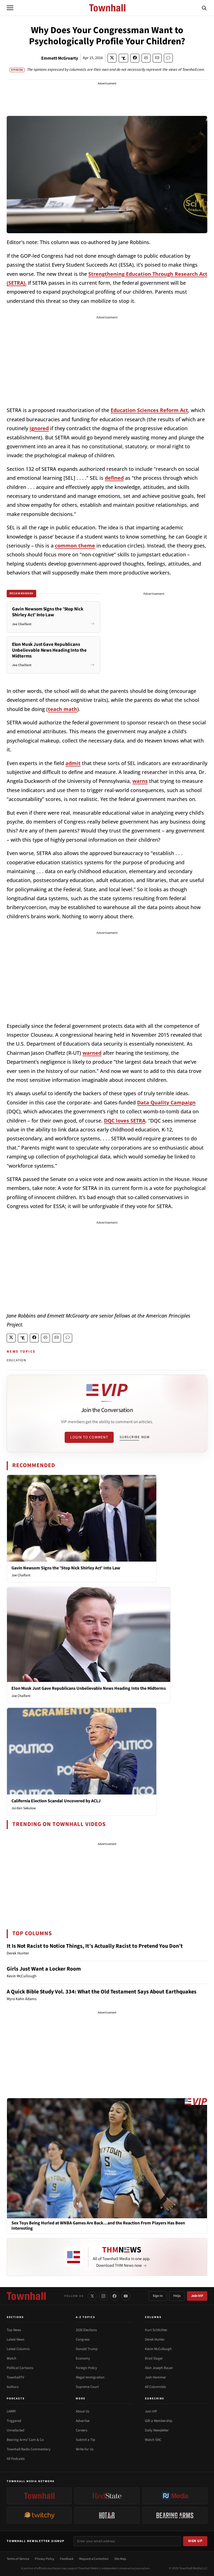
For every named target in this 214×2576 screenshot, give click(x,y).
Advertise (83, 2421)
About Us (82, 2411)
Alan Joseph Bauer (159, 2368)
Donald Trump (87, 2349)
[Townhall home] (26, 2296)
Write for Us (85, 2449)
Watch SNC (153, 2440)
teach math (63, 709)
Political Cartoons (20, 2368)
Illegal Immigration (90, 2377)
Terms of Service (18, 2559)
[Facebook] (115, 2296)
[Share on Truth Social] (124, 58)
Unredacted (15, 2430)
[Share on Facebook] (135, 58)
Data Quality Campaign (166, 1102)
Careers (82, 2430)
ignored (39, 428)
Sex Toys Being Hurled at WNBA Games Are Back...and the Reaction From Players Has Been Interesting (98, 2226)
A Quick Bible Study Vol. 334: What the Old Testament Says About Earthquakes (102, 1992)
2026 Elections (86, 2330)
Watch (11, 2358)
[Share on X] (112, 58)
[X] (92, 2296)
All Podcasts (16, 2459)
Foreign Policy (86, 2368)
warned (92, 1053)
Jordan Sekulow (24, 1808)
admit (73, 763)
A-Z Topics (86, 2317)
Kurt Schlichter (156, 2330)
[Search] (204, 8)
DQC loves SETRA (125, 1121)
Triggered (14, 2421)
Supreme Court (87, 2387)
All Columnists (155, 2387)
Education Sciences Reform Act (149, 410)
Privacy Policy (45, 2559)
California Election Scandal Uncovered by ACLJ (56, 1801)
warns (140, 781)
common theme (75, 546)
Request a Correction (94, 2559)
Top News (14, 2330)
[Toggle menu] (10, 8)
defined (114, 478)
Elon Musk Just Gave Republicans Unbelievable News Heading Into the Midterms (89, 1688)
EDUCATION (16, 1360)
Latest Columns (18, 2349)
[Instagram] (103, 2296)
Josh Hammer (155, 2377)
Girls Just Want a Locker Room (44, 1969)
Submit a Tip (85, 2440)
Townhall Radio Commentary (29, 2449)
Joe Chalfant (21, 1575)
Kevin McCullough (158, 2349)
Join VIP (197, 2296)
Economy (83, 2358)
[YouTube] (126, 2296)
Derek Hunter (155, 2339)
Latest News (15, 2339)
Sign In (158, 2296)
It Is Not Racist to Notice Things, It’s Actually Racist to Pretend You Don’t (95, 1946)
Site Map (120, 2559)
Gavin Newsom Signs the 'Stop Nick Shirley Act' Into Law (66, 1568)
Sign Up (195, 2541)
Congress (83, 2339)
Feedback (67, 2559)
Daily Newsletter (157, 2430)
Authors (13, 2387)
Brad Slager (154, 2358)
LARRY (11, 2411)
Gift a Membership (159, 2421)
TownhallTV (15, 2377)
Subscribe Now (135, 1437)
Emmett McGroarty (60, 58)
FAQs (177, 2296)
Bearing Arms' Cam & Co (25, 2440)
